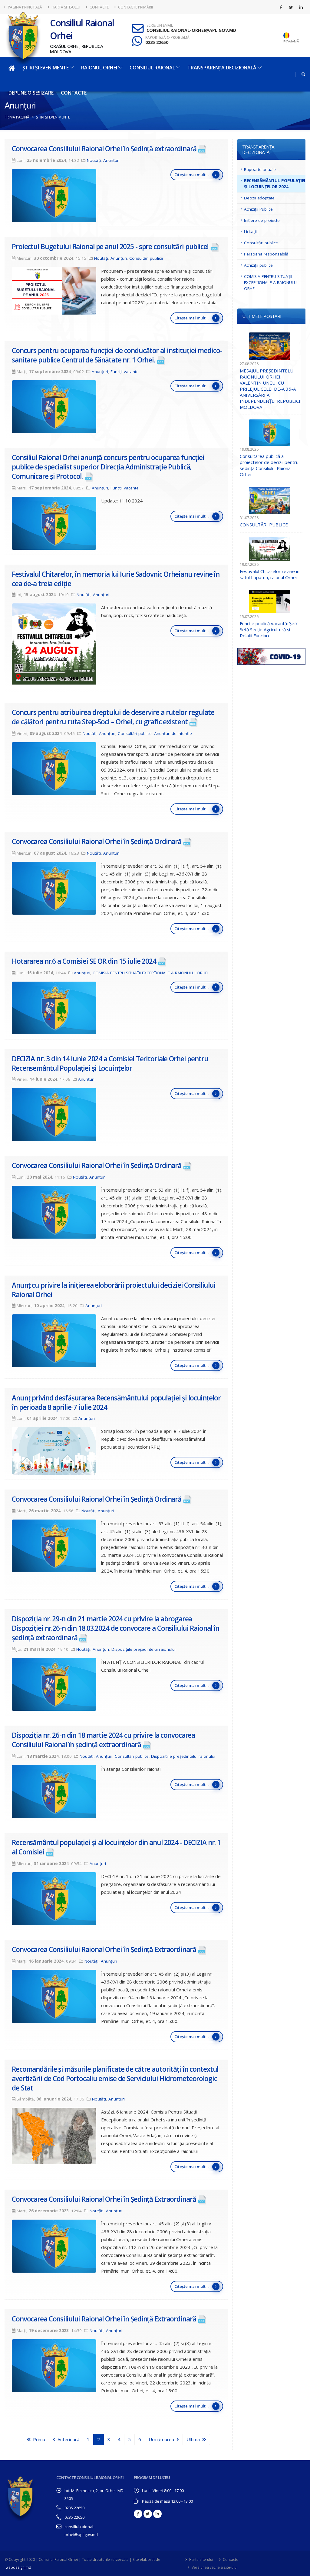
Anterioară (67, 2439)
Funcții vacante (125, 372)
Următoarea (163, 2439)
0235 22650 (157, 42)
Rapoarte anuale (260, 169)
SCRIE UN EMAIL (160, 25)
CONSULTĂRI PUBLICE (264, 525)
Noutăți (94, 160)
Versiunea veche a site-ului (214, 2567)
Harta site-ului (65, 7)
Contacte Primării (135, 7)
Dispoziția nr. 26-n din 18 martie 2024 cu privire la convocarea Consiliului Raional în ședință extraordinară (103, 1740)
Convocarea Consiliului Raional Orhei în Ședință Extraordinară (104, 1949)
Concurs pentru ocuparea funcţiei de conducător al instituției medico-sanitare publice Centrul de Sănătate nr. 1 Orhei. (117, 355)
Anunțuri (111, 160)
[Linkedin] (301, 7)
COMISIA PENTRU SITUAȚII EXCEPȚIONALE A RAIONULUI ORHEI (150, 973)
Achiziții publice (258, 265)
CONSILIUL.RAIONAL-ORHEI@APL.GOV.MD (191, 30)
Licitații (250, 232)
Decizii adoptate (259, 198)
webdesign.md (18, 2567)
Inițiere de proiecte (262, 220)
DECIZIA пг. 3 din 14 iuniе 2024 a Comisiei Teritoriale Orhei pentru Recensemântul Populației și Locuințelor (110, 1063)
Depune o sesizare (31, 93)
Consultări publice (146, 258)
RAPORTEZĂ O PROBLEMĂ (167, 38)
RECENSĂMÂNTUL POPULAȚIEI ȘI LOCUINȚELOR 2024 (275, 184)
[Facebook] (281, 7)
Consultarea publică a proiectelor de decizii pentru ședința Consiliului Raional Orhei (269, 465)
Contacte (99, 7)
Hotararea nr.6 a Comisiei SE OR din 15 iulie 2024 (84, 961)
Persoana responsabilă (266, 254)
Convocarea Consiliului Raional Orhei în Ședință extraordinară (104, 149)
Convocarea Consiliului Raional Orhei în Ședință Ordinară (97, 841)
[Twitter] (291, 7)
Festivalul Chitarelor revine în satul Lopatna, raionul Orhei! (270, 574)
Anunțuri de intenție (173, 733)
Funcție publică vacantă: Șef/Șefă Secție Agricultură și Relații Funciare (269, 629)
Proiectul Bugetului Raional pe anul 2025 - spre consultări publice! (110, 247)
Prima (38, 2439)
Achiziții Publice (258, 209)
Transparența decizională (222, 68)
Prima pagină (17, 117)
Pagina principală (25, 7)
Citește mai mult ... (192, 175)
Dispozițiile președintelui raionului (143, 1649)
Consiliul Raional (152, 68)
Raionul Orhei (99, 68)
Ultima (194, 2439)
